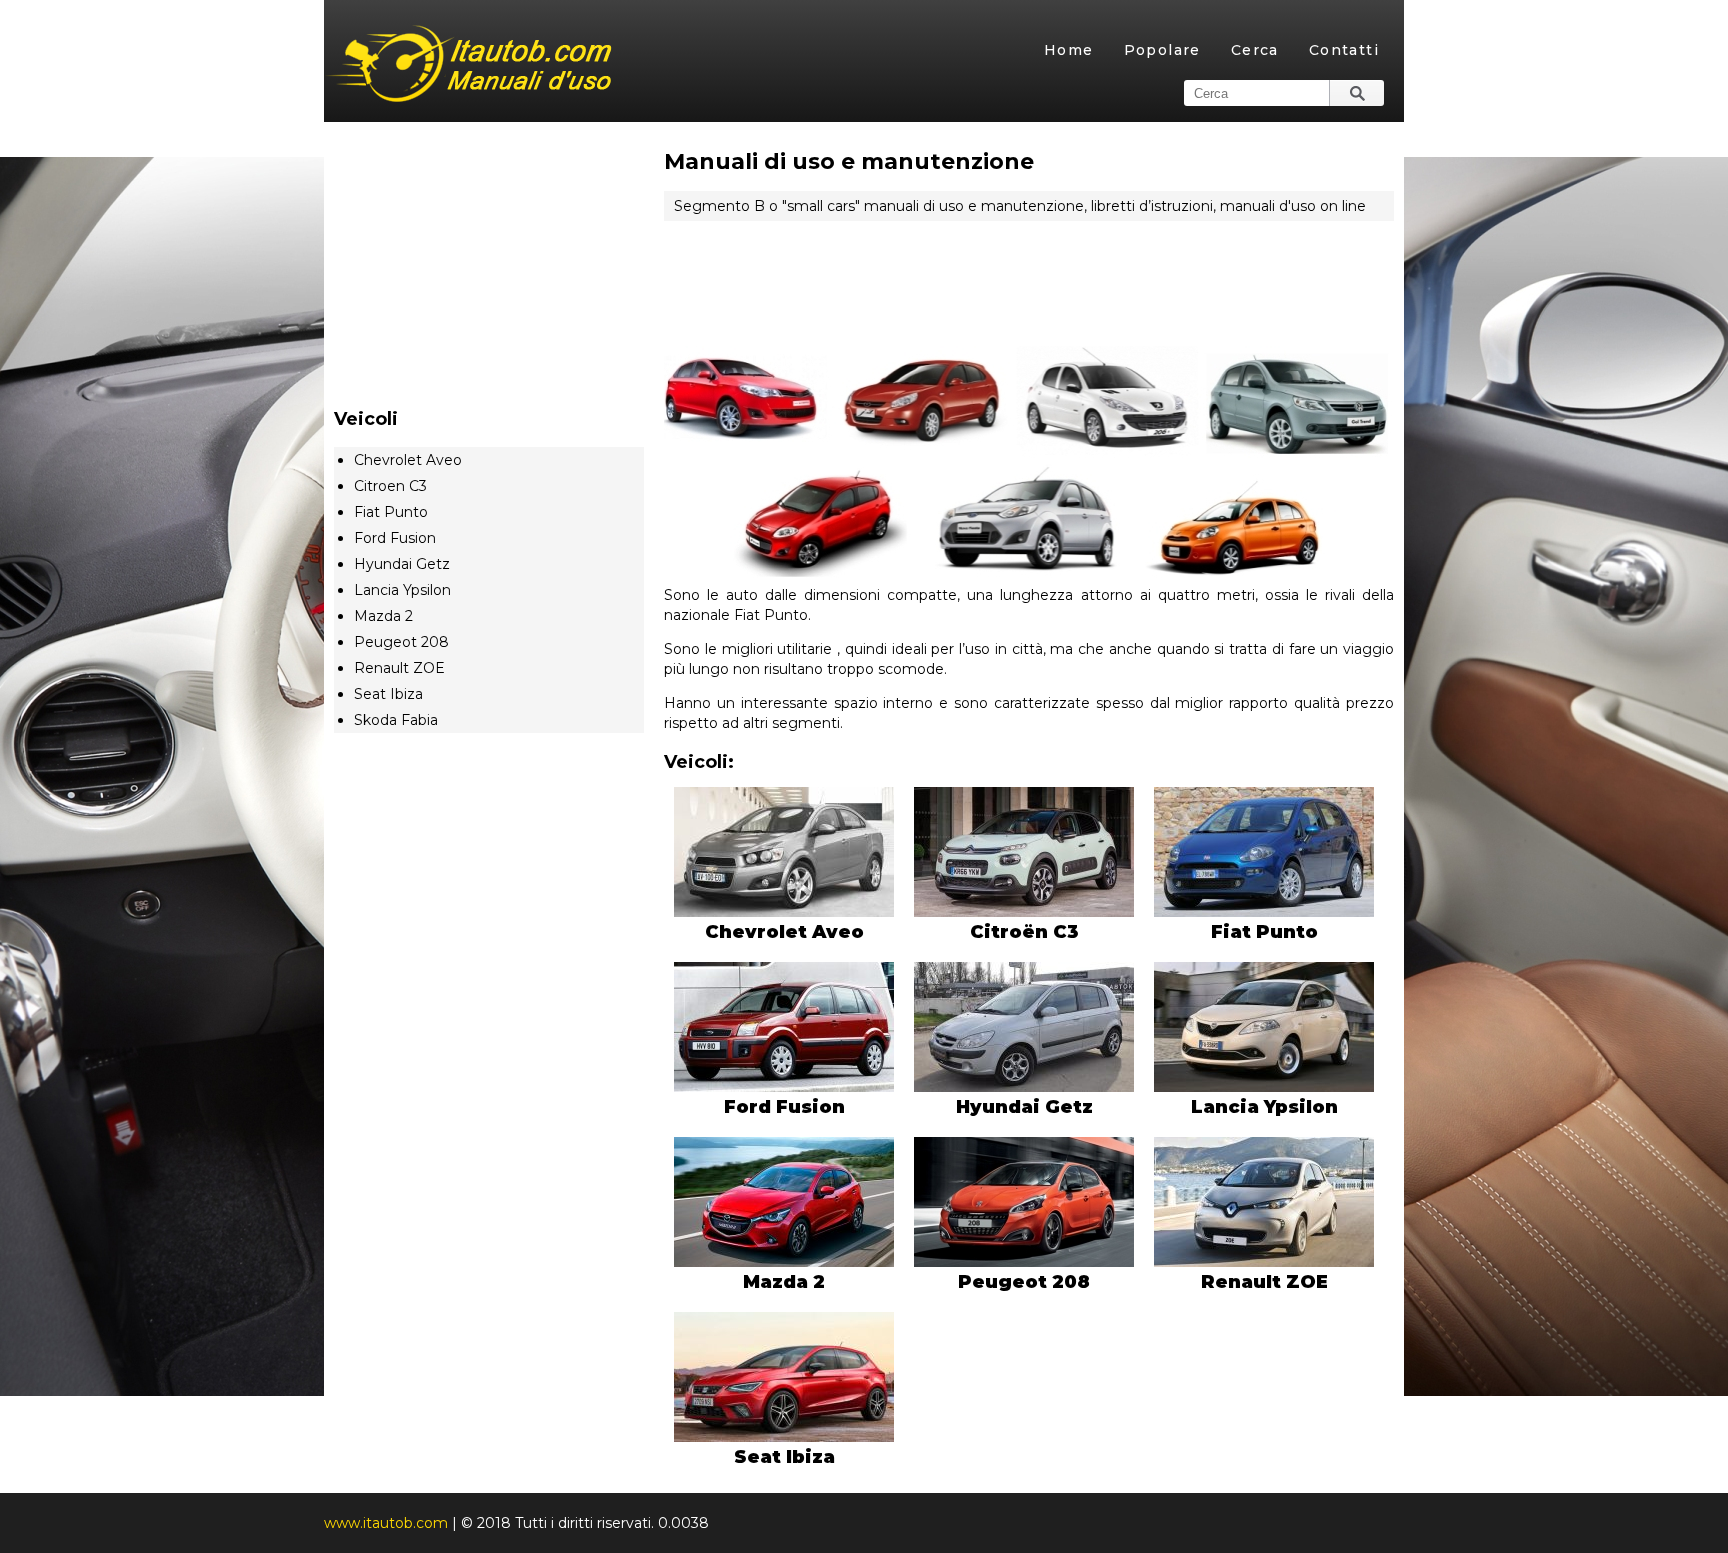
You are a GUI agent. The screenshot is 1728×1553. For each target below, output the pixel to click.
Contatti (1344, 50)
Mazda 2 (383, 616)
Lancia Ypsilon (402, 590)
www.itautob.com (386, 1523)
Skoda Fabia (396, 720)
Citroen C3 (390, 486)
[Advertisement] (1029, 273)
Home (1069, 50)
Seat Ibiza (388, 694)
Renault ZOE (399, 668)
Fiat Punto (391, 512)
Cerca (1255, 50)
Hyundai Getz (402, 564)
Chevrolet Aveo (408, 460)
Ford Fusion (395, 538)
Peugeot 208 (401, 642)
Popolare (1162, 50)
